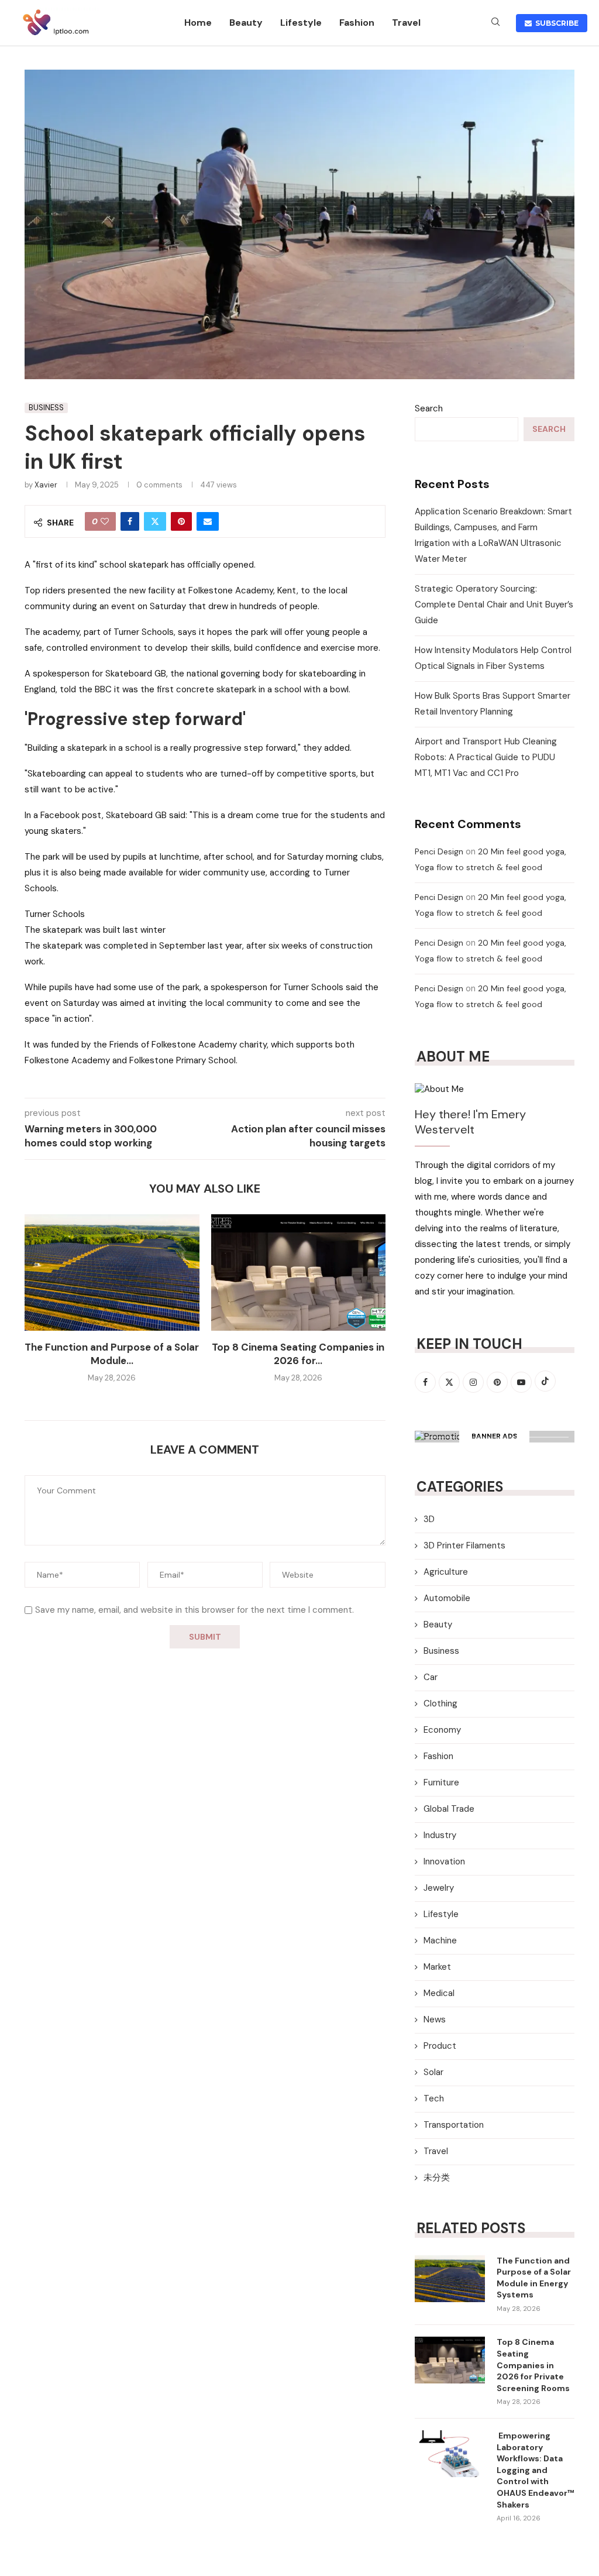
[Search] (495, 23)
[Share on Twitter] (155, 521)
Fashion (357, 23)
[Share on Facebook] (130, 521)
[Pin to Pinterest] (181, 521)
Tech (434, 2098)
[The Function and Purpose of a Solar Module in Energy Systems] (112, 1272)
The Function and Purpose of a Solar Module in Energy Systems (534, 2278)
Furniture (441, 1782)
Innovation (444, 1861)
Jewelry (439, 1888)
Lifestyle (301, 23)
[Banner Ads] (495, 1437)
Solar (433, 2072)
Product (440, 2046)
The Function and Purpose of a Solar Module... (112, 1354)
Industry (440, 1835)
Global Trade (449, 1809)
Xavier (46, 485)
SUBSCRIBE (555, 23)
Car (431, 1677)
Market (437, 1967)
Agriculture (446, 1572)
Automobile (447, 1598)
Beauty (246, 23)
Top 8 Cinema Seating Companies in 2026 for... (298, 1354)
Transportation (454, 2125)
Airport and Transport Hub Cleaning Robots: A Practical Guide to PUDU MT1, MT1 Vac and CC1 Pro (486, 757)
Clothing (440, 1703)
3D (429, 1519)
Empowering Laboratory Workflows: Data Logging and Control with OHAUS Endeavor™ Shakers (536, 2470)
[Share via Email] (208, 521)
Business (441, 1651)
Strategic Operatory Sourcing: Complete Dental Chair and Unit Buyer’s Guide (494, 604)
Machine (440, 1940)
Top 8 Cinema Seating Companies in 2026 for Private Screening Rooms (533, 2365)
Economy (442, 1730)
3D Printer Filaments (464, 1545)
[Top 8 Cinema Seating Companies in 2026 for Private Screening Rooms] (299, 1272)
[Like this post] (105, 521)
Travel (406, 23)
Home (198, 23)
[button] (40, 1306)
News (435, 2019)
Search (429, 408)
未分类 (437, 2177)
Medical (439, 1993)
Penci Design (439, 851)
